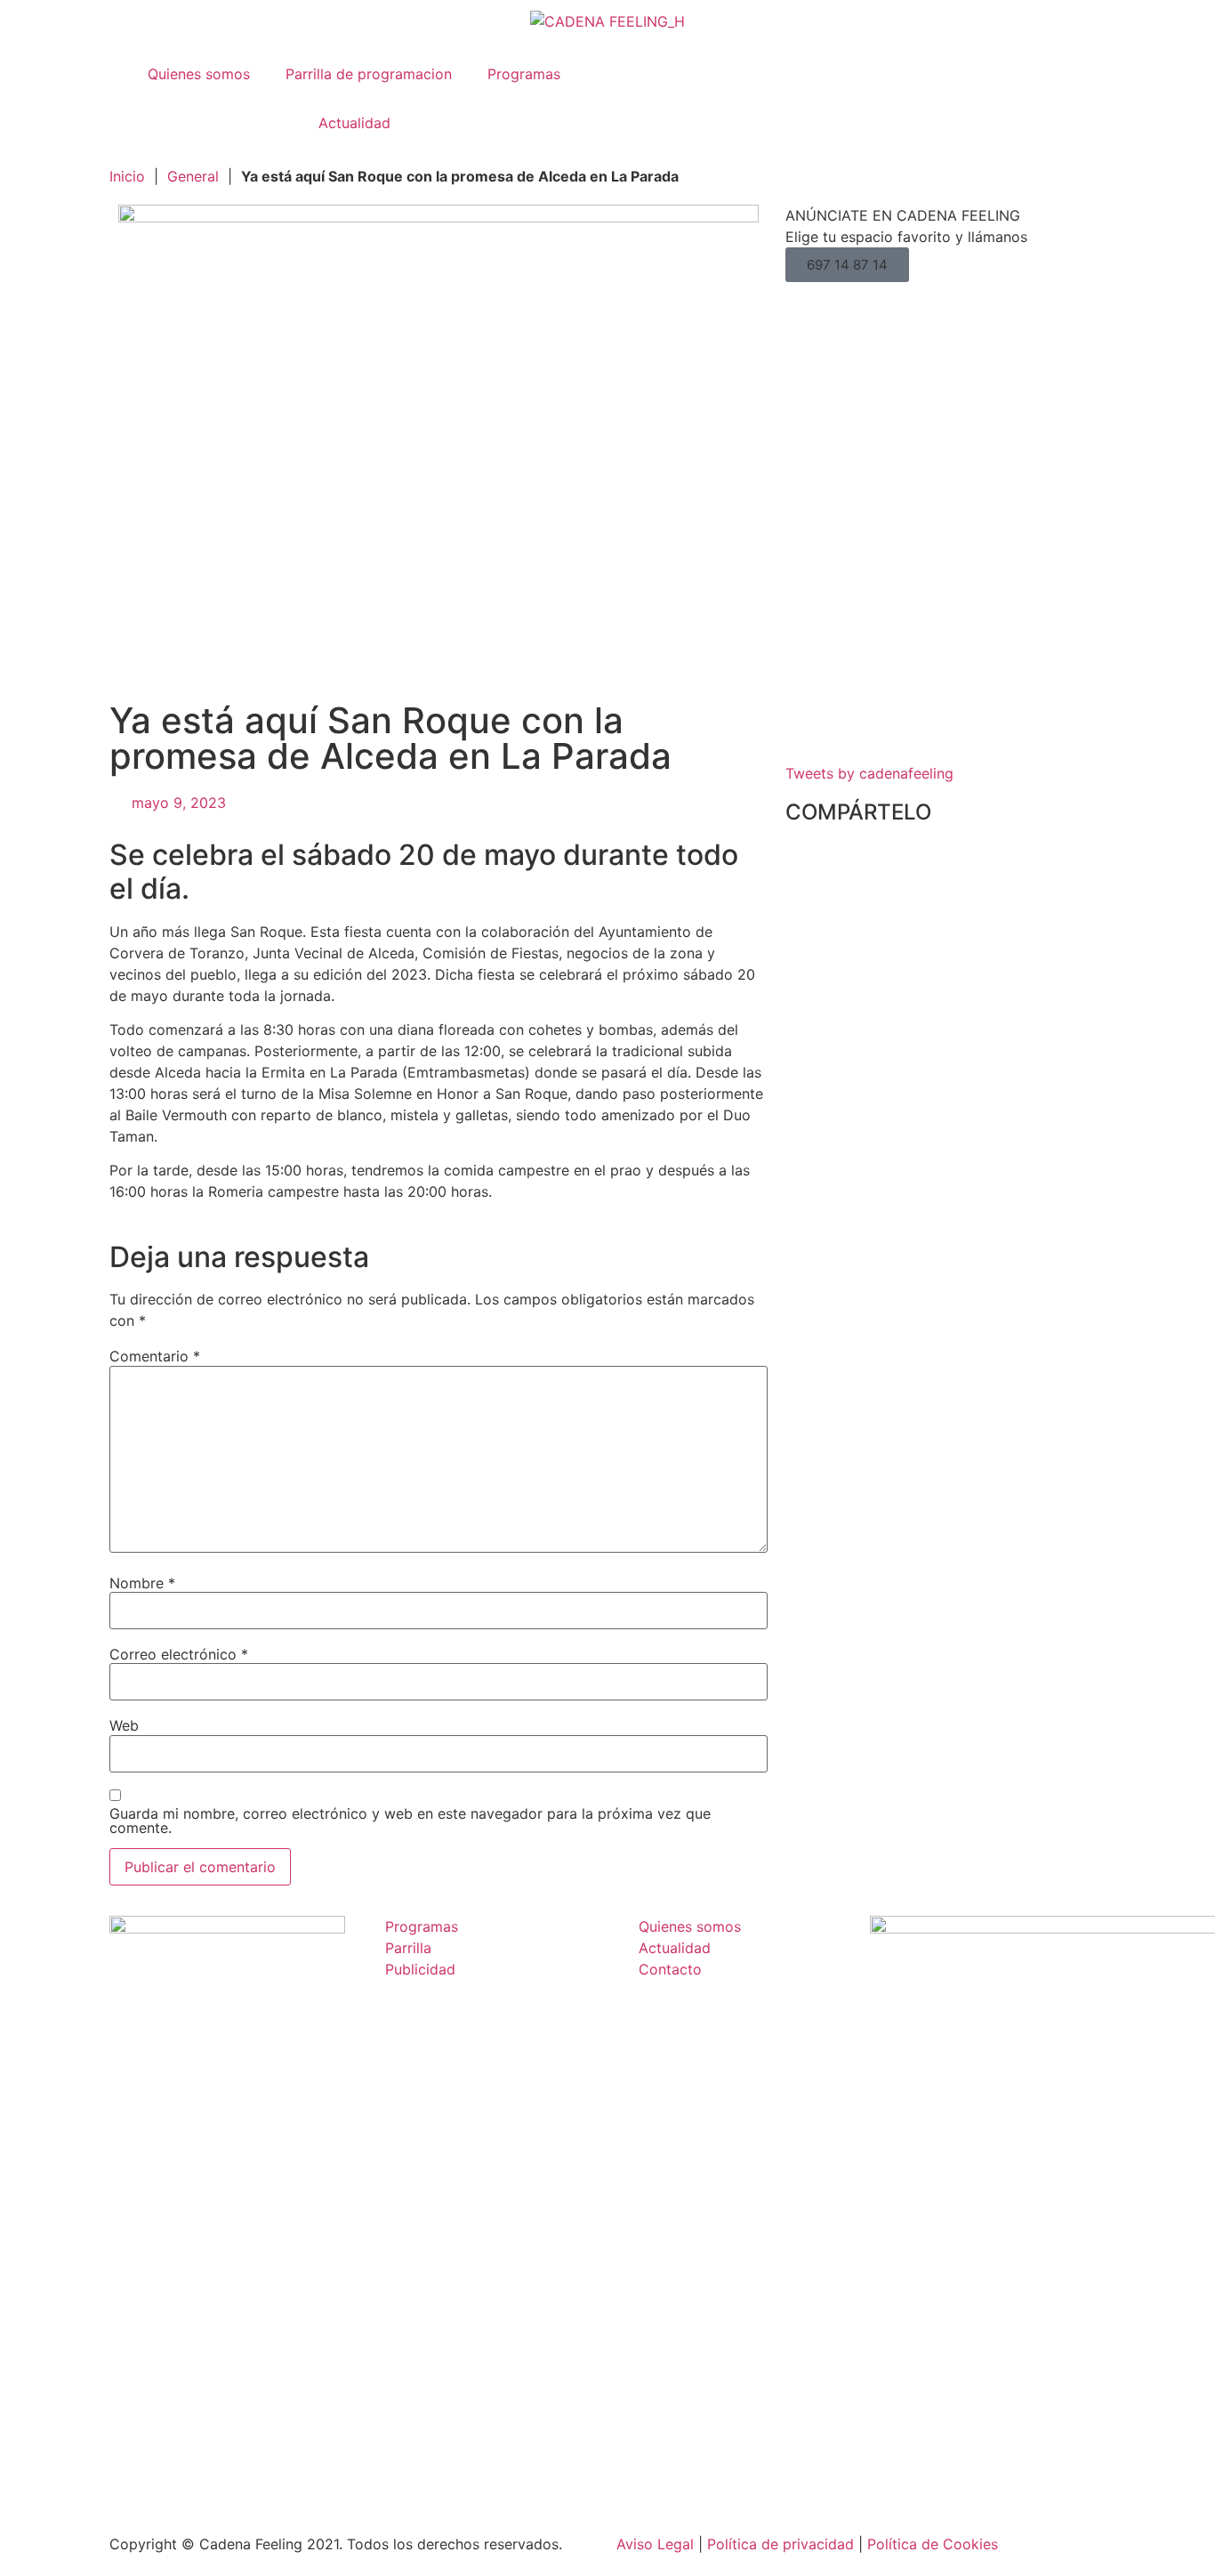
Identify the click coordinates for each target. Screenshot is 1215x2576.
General (193, 176)
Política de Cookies (933, 2544)
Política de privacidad (780, 2544)
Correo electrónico (179, 1654)
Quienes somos (199, 74)
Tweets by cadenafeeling (869, 773)
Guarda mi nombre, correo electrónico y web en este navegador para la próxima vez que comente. (410, 1821)
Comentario (155, 1356)
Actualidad (354, 123)
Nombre (142, 1583)
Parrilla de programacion (369, 74)
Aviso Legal (655, 2544)
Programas (524, 74)
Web (124, 1725)
